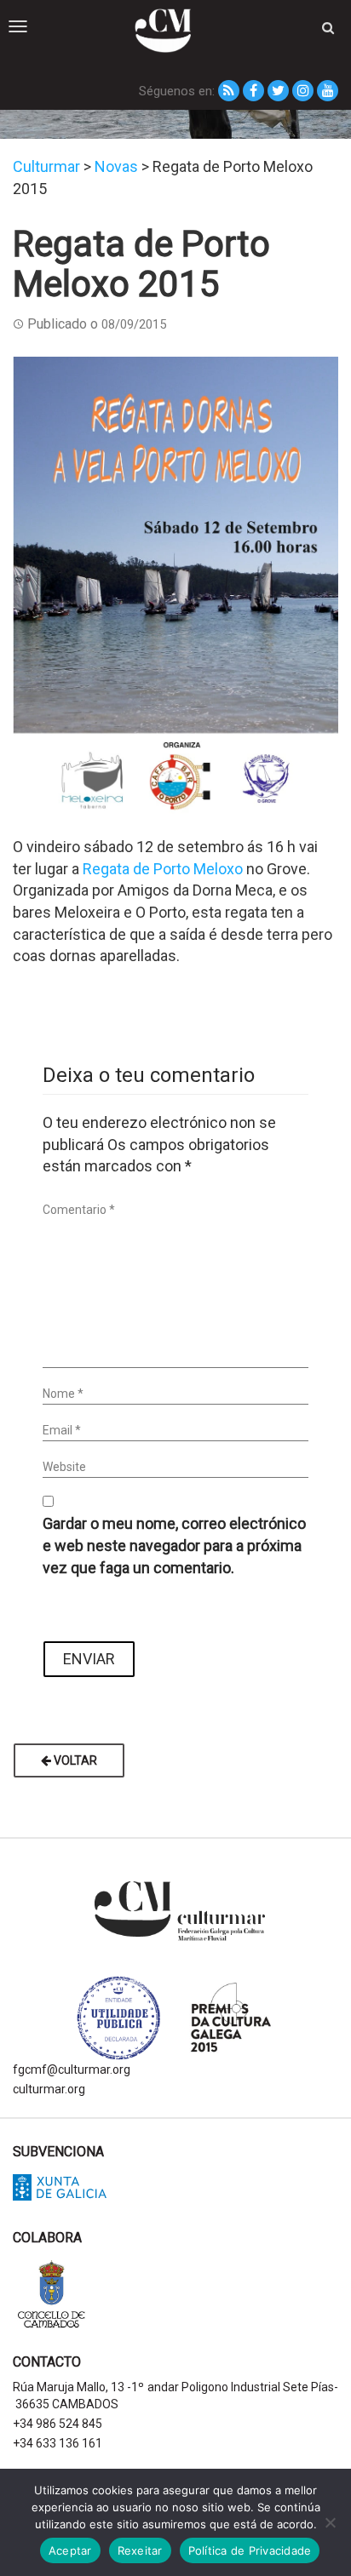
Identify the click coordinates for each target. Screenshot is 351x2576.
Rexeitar (140, 2550)
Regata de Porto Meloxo (163, 869)
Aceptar (70, 2550)
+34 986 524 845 (58, 2424)
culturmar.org (49, 2089)
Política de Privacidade (250, 2550)
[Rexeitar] (330, 2522)
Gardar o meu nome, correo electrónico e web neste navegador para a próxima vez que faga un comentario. (174, 1545)
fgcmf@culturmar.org (72, 2069)
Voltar (74, 1760)
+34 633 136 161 (58, 2443)
